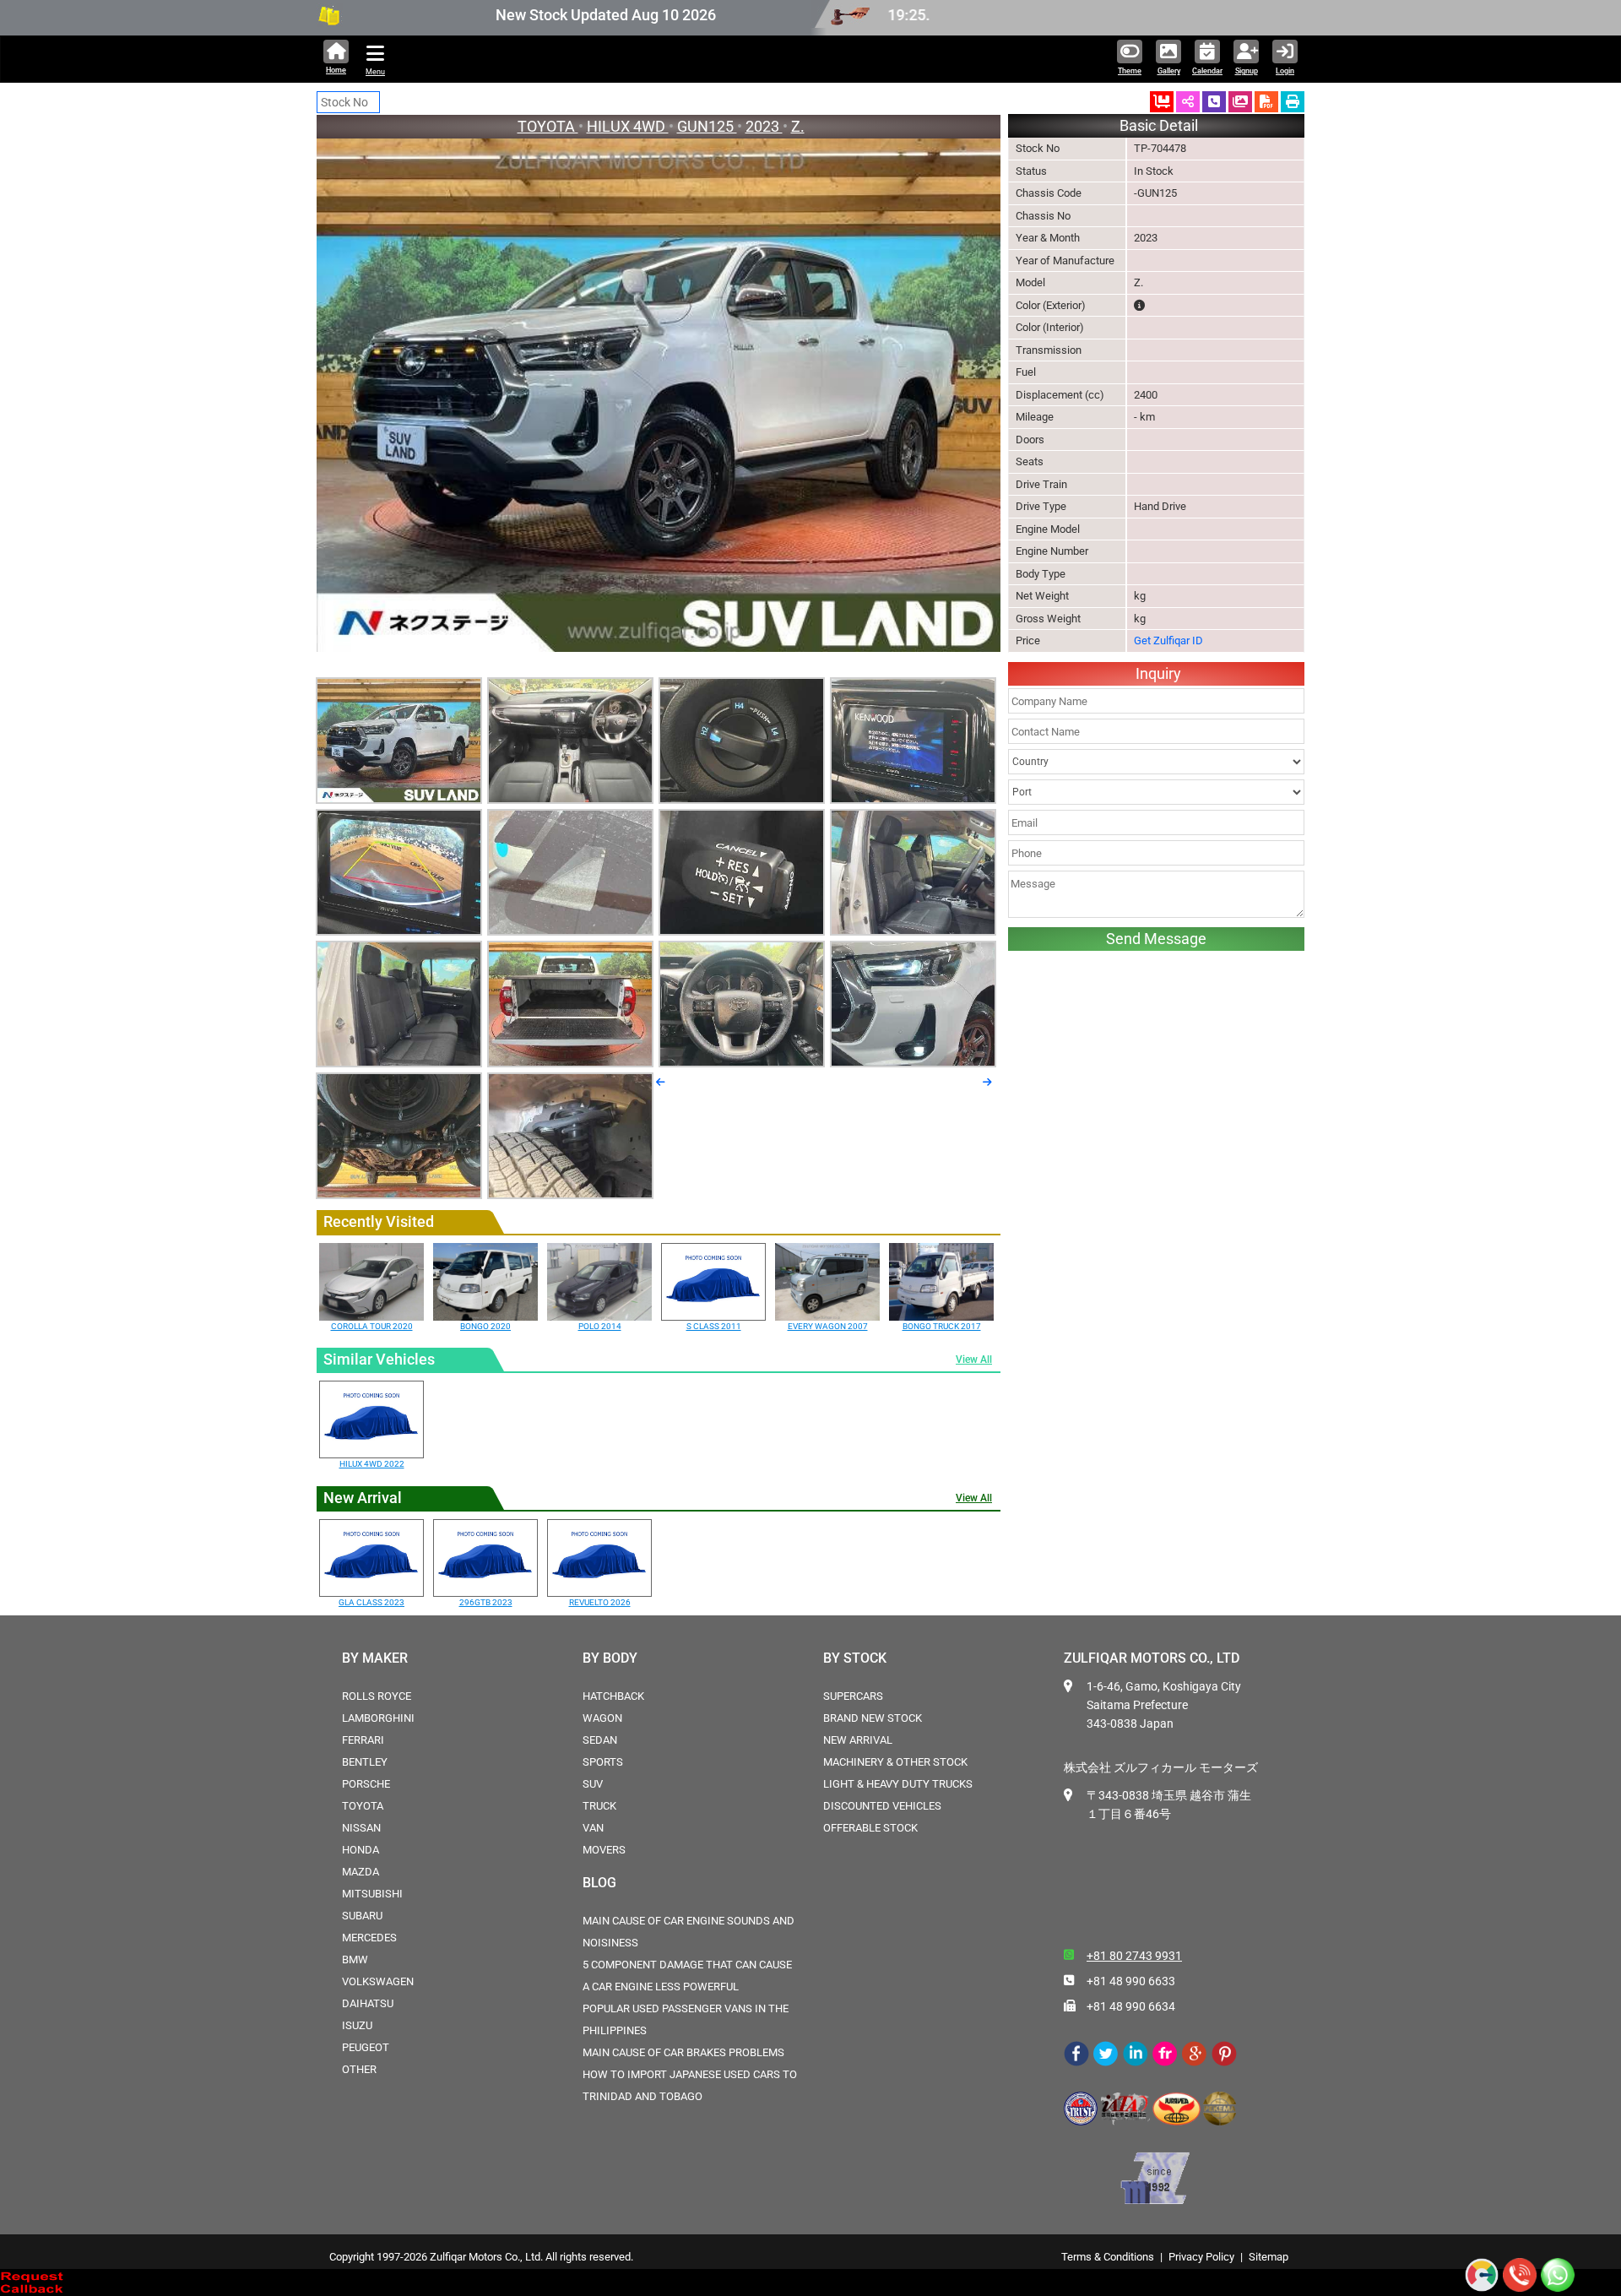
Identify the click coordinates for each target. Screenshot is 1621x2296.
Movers (604, 1850)
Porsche (366, 1784)
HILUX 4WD (628, 126)
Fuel (1026, 372)
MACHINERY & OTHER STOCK (895, 1762)
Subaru (362, 1916)
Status (1031, 171)
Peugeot (366, 2047)
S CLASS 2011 (714, 1326)
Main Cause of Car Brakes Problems (683, 2052)
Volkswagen (378, 1981)
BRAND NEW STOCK (873, 1718)
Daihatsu (368, 2003)
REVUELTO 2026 (600, 1602)
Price (1028, 640)
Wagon (602, 1718)
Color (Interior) (1050, 327)
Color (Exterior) (1051, 305)
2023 (764, 126)
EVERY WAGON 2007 (828, 1326)
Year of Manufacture (1065, 261)
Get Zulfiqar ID (1168, 640)
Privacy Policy (1201, 2257)
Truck (599, 1806)
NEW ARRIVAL (858, 1740)
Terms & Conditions (1108, 2257)
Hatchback (613, 1696)
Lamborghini (378, 1718)
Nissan (361, 1828)
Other (359, 2069)
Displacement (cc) (1060, 395)
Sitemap (1269, 2257)
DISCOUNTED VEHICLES (882, 1806)
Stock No (1038, 148)
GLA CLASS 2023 (371, 1602)
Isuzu (357, 2025)
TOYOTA (548, 126)
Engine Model (1048, 529)
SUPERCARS (853, 1696)
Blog (599, 1883)
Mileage (1035, 417)
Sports (603, 1762)
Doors (1030, 440)
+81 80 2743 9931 (1134, 1956)
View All (974, 1360)
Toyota (363, 1806)
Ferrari (363, 1740)
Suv (593, 1784)
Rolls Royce (377, 1696)
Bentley (365, 1762)
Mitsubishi (372, 1894)
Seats (1030, 461)
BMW (355, 1959)
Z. (798, 126)
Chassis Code (1049, 193)
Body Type (1041, 574)
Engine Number (1052, 551)
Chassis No (1043, 216)
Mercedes (369, 1938)
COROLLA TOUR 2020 (372, 1326)
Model (1030, 282)
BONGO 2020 (485, 1326)
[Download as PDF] (1266, 102)
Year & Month (1048, 238)
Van (593, 1828)
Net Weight (1042, 596)
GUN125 (707, 126)
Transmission (1049, 350)
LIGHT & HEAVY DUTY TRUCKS (898, 1784)
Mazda (361, 1872)
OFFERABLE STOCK (870, 1828)
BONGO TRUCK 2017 (942, 1326)
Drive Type (1041, 506)
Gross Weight (1048, 619)
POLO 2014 (600, 1326)
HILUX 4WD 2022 (372, 1464)
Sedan (600, 1740)
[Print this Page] (1293, 102)
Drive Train (1041, 484)
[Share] (1188, 102)
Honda (361, 1850)
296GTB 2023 (486, 1602)
